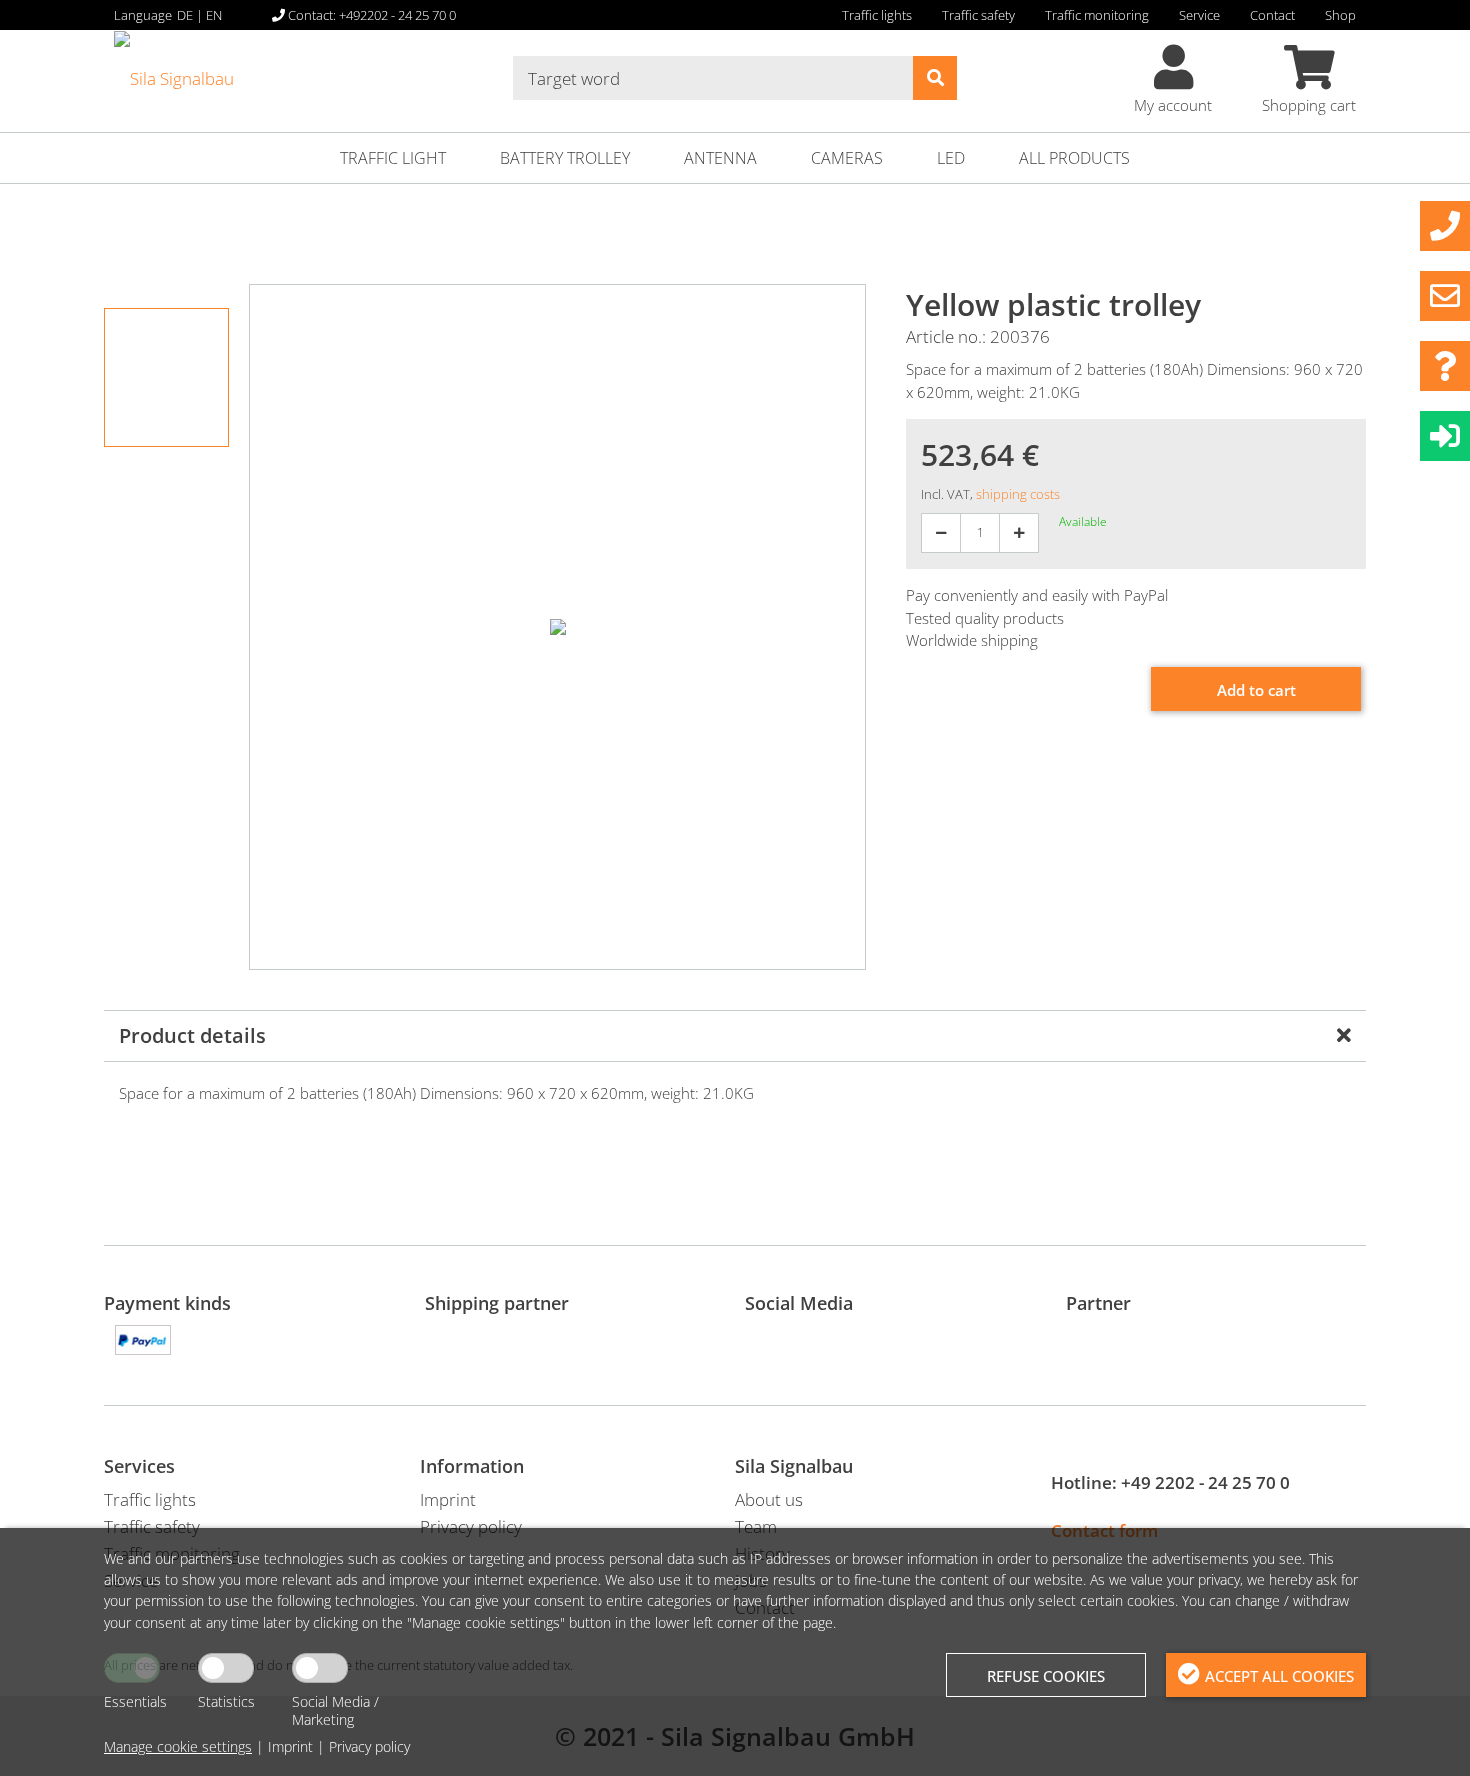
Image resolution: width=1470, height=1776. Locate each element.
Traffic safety (978, 15)
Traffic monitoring (1097, 15)
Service (1199, 15)
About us (769, 1499)
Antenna (720, 158)
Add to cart (1256, 690)
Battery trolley (565, 158)
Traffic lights (877, 15)
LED (951, 158)
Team (756, 1526)
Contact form (1104, 1530)
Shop (1340, 15)
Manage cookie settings (178, 1746)
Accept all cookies (1279, 1676)
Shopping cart (1309, 105)
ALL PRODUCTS (1074, 158)
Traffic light (393, 158)
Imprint (290, 1746)
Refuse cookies (1046, 1676)
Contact (1272, 15)
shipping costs (1018, 494)
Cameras (847, 158)
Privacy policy (369, 1746)
